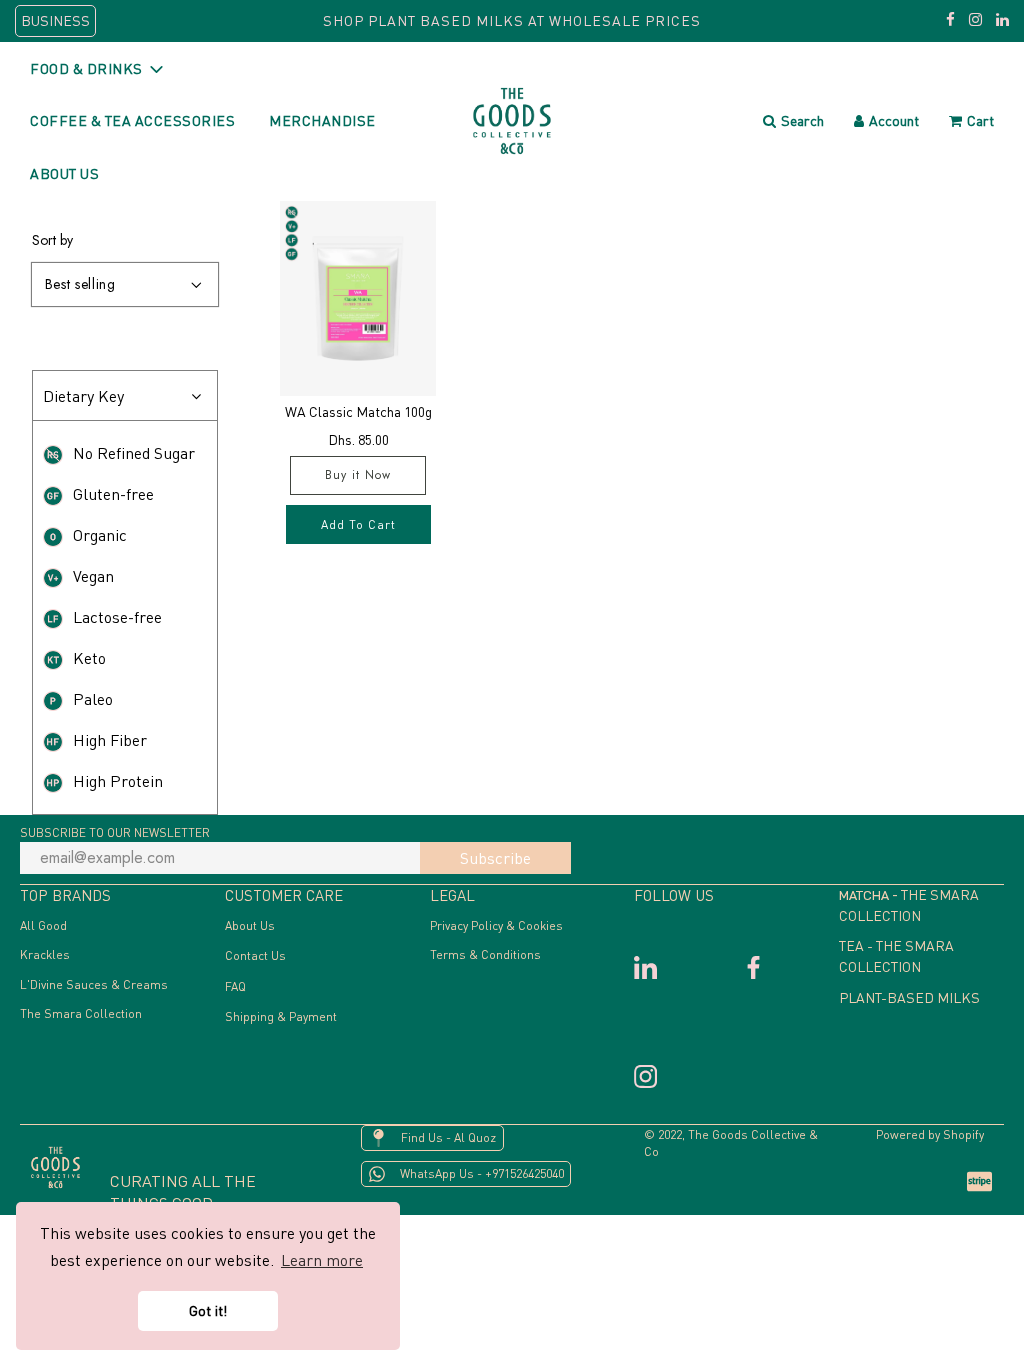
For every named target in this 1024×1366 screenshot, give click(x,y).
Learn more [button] (322, 1260)
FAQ (235, 986)
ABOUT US (64, 173)
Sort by (52, 240)
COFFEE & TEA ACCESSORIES (132, 120)
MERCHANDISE (322, 120)
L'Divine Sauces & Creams (94, 984)
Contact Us (255, 955)
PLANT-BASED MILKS (909, 997)
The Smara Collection (81, 1013)
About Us (250, 925)
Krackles (45, 954)
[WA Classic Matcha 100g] (358, 298)
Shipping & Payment (281, 1016)
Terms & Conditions (485, 954)
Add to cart (358, 524)
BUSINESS (55, 20)
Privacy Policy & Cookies (496, 925)
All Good (43, 925)
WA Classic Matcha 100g (358, 411)
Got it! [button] (208, 1310)
